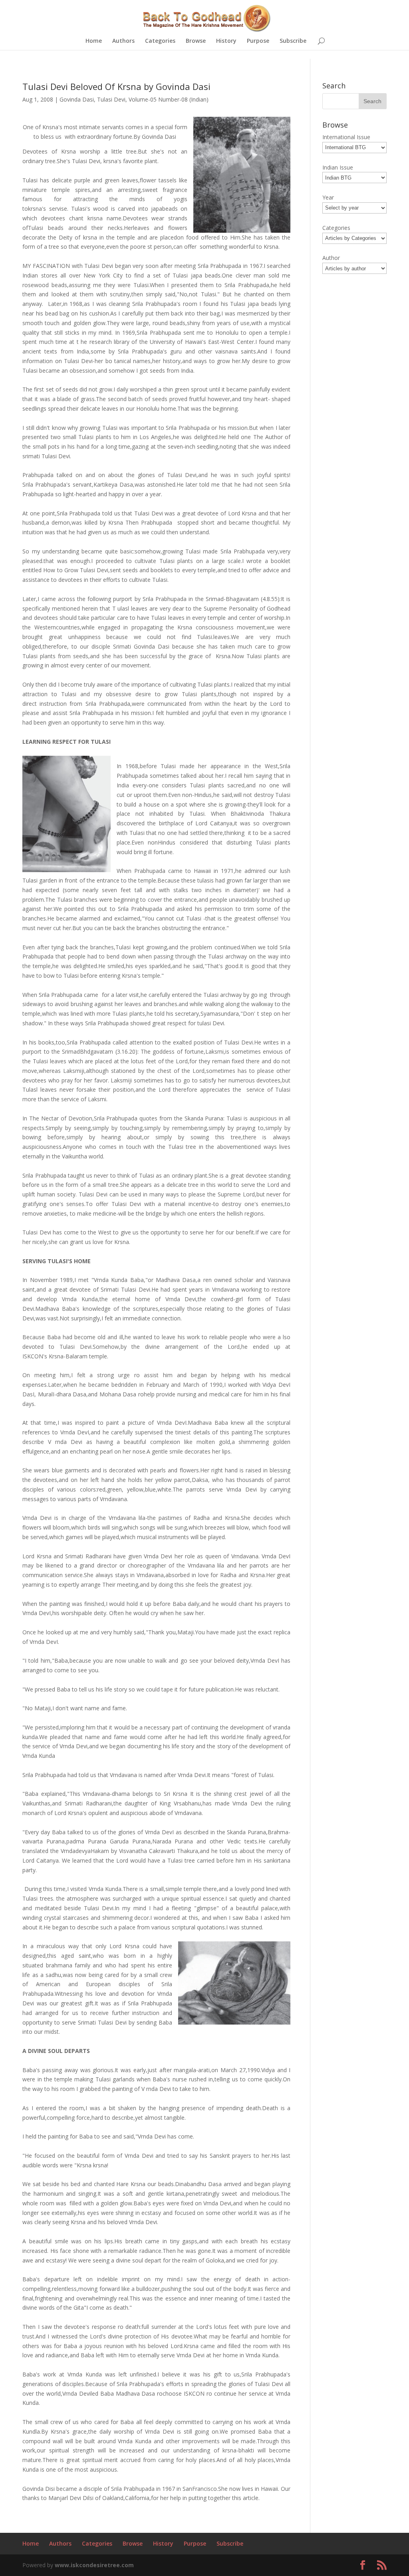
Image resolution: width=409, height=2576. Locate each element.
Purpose (258, 41)
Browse (196, 41)
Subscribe (293, 41)
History (226, 41)
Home (94, 41)
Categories (160, 41)
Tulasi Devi (111, 99)
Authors (123, 41)
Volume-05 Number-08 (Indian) (169, 99)
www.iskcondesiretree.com (94, 2565)
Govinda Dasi (77, 99)
